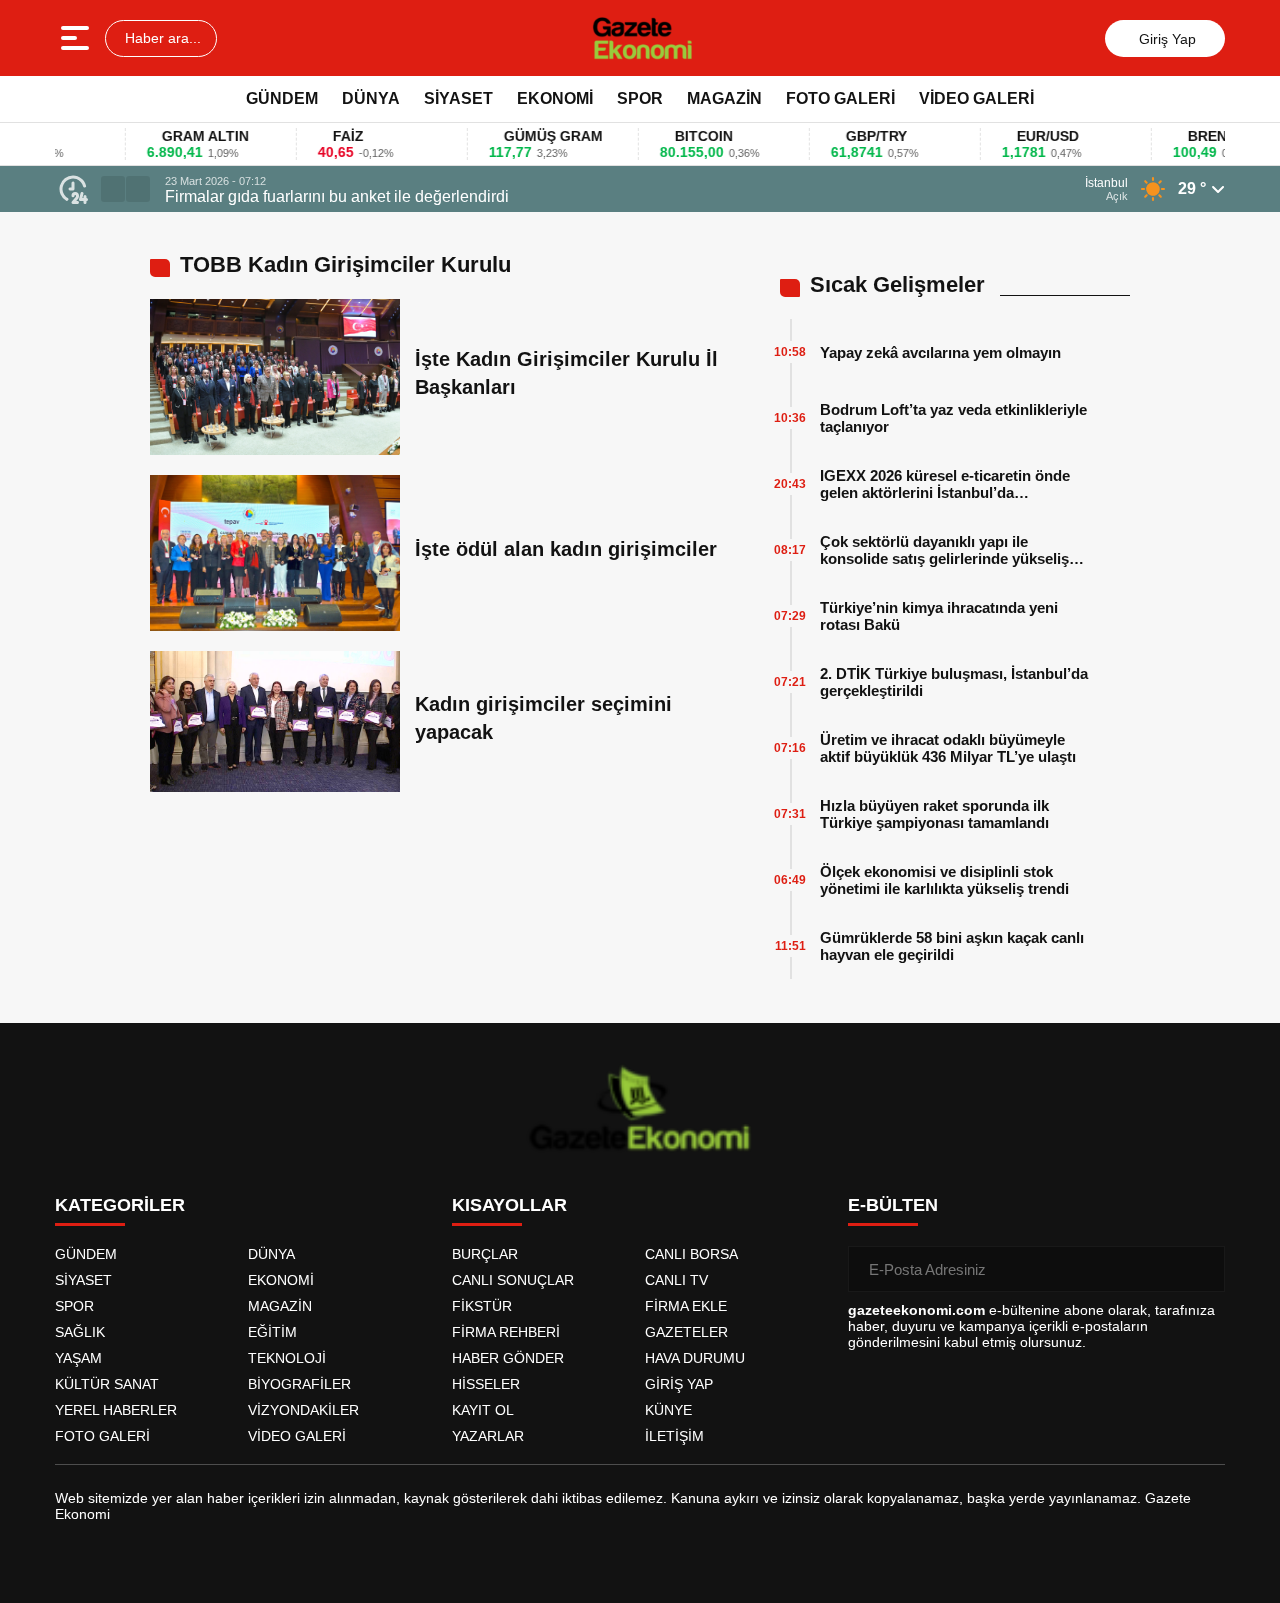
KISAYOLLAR (509, 1205)
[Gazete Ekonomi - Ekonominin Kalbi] (642, 38)
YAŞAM (78, 1358)
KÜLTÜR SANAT (107, 1384)
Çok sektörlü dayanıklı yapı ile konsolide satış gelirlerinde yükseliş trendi (944, 550)
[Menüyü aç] (77, 38)
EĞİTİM (272, 1332)
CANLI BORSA (691, 1254)
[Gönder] (1202, 1269)
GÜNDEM (282, 98)
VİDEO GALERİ (976, 98)
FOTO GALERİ (840, 98)
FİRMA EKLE (686, 1306)
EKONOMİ (555, 98)
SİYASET (458, 98)
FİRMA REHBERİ (506, 1332)
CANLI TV (676, 1280)
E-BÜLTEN (893, 1205)
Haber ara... (161, 38)
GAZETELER (686, 1332)
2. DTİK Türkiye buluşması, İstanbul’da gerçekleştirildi (954, 682)
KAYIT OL (483, 1410)
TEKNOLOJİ (287, 1358)
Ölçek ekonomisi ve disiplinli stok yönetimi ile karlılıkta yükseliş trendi (944, 880)
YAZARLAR (488, 1436)
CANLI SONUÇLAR (513, 1280)
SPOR (640, 98)
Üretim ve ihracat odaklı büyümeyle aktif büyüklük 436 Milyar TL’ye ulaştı (948, 748)
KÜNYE (668, 1410)
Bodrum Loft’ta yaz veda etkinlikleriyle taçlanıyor (953, 418)
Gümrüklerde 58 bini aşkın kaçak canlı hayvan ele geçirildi (952, 946)
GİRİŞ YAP (679, 1384)
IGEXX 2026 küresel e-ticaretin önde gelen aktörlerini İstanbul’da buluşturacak (945, 484)
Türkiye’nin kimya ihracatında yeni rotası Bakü (939, 616)
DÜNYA (371, 98)
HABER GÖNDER (508, 1358)
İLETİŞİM (674, 1436)
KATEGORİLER (120, 1205)
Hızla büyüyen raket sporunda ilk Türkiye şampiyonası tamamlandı (934, 814)
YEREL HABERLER (116, 1410)
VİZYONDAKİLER (303, 1410)
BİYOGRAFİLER (299, 1384)
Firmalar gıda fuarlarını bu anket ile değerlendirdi (337, 196)
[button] (113, 189)
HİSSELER (486, 1384)
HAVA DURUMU (695, 1358)
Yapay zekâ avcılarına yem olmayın (940, 352)
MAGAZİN (724, 98)
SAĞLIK (80, 1332)
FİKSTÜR (482, 1306)
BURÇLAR (485, 1254)
